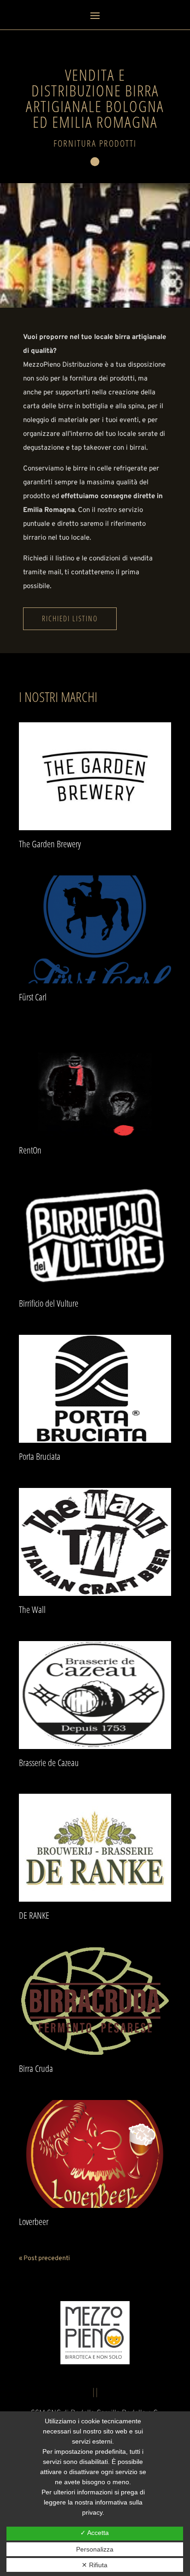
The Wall (32, 1609)
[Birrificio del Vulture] (95, 1236)
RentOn (30, 1150)
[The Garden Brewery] (95, 776)
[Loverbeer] (95, 2154)
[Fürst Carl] (95, 929)
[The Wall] (95, 1542)
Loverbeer (34, 2222)
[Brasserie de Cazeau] (95, 1695)
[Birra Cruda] (95, 2001)
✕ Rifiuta (95, 2565)
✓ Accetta (95, 2533)
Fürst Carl (33, 997)
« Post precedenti (45, 2258)
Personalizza (95, 2549)
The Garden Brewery (50, 844)
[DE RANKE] (95, 1848)
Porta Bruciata (40, 1456)
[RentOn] (95, 1083)
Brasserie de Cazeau (49, 1763)
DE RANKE (34, 1915)
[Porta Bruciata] (95, 1389)
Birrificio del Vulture (49, 1303)
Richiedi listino (70, 619)
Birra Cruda (36, 2068)
